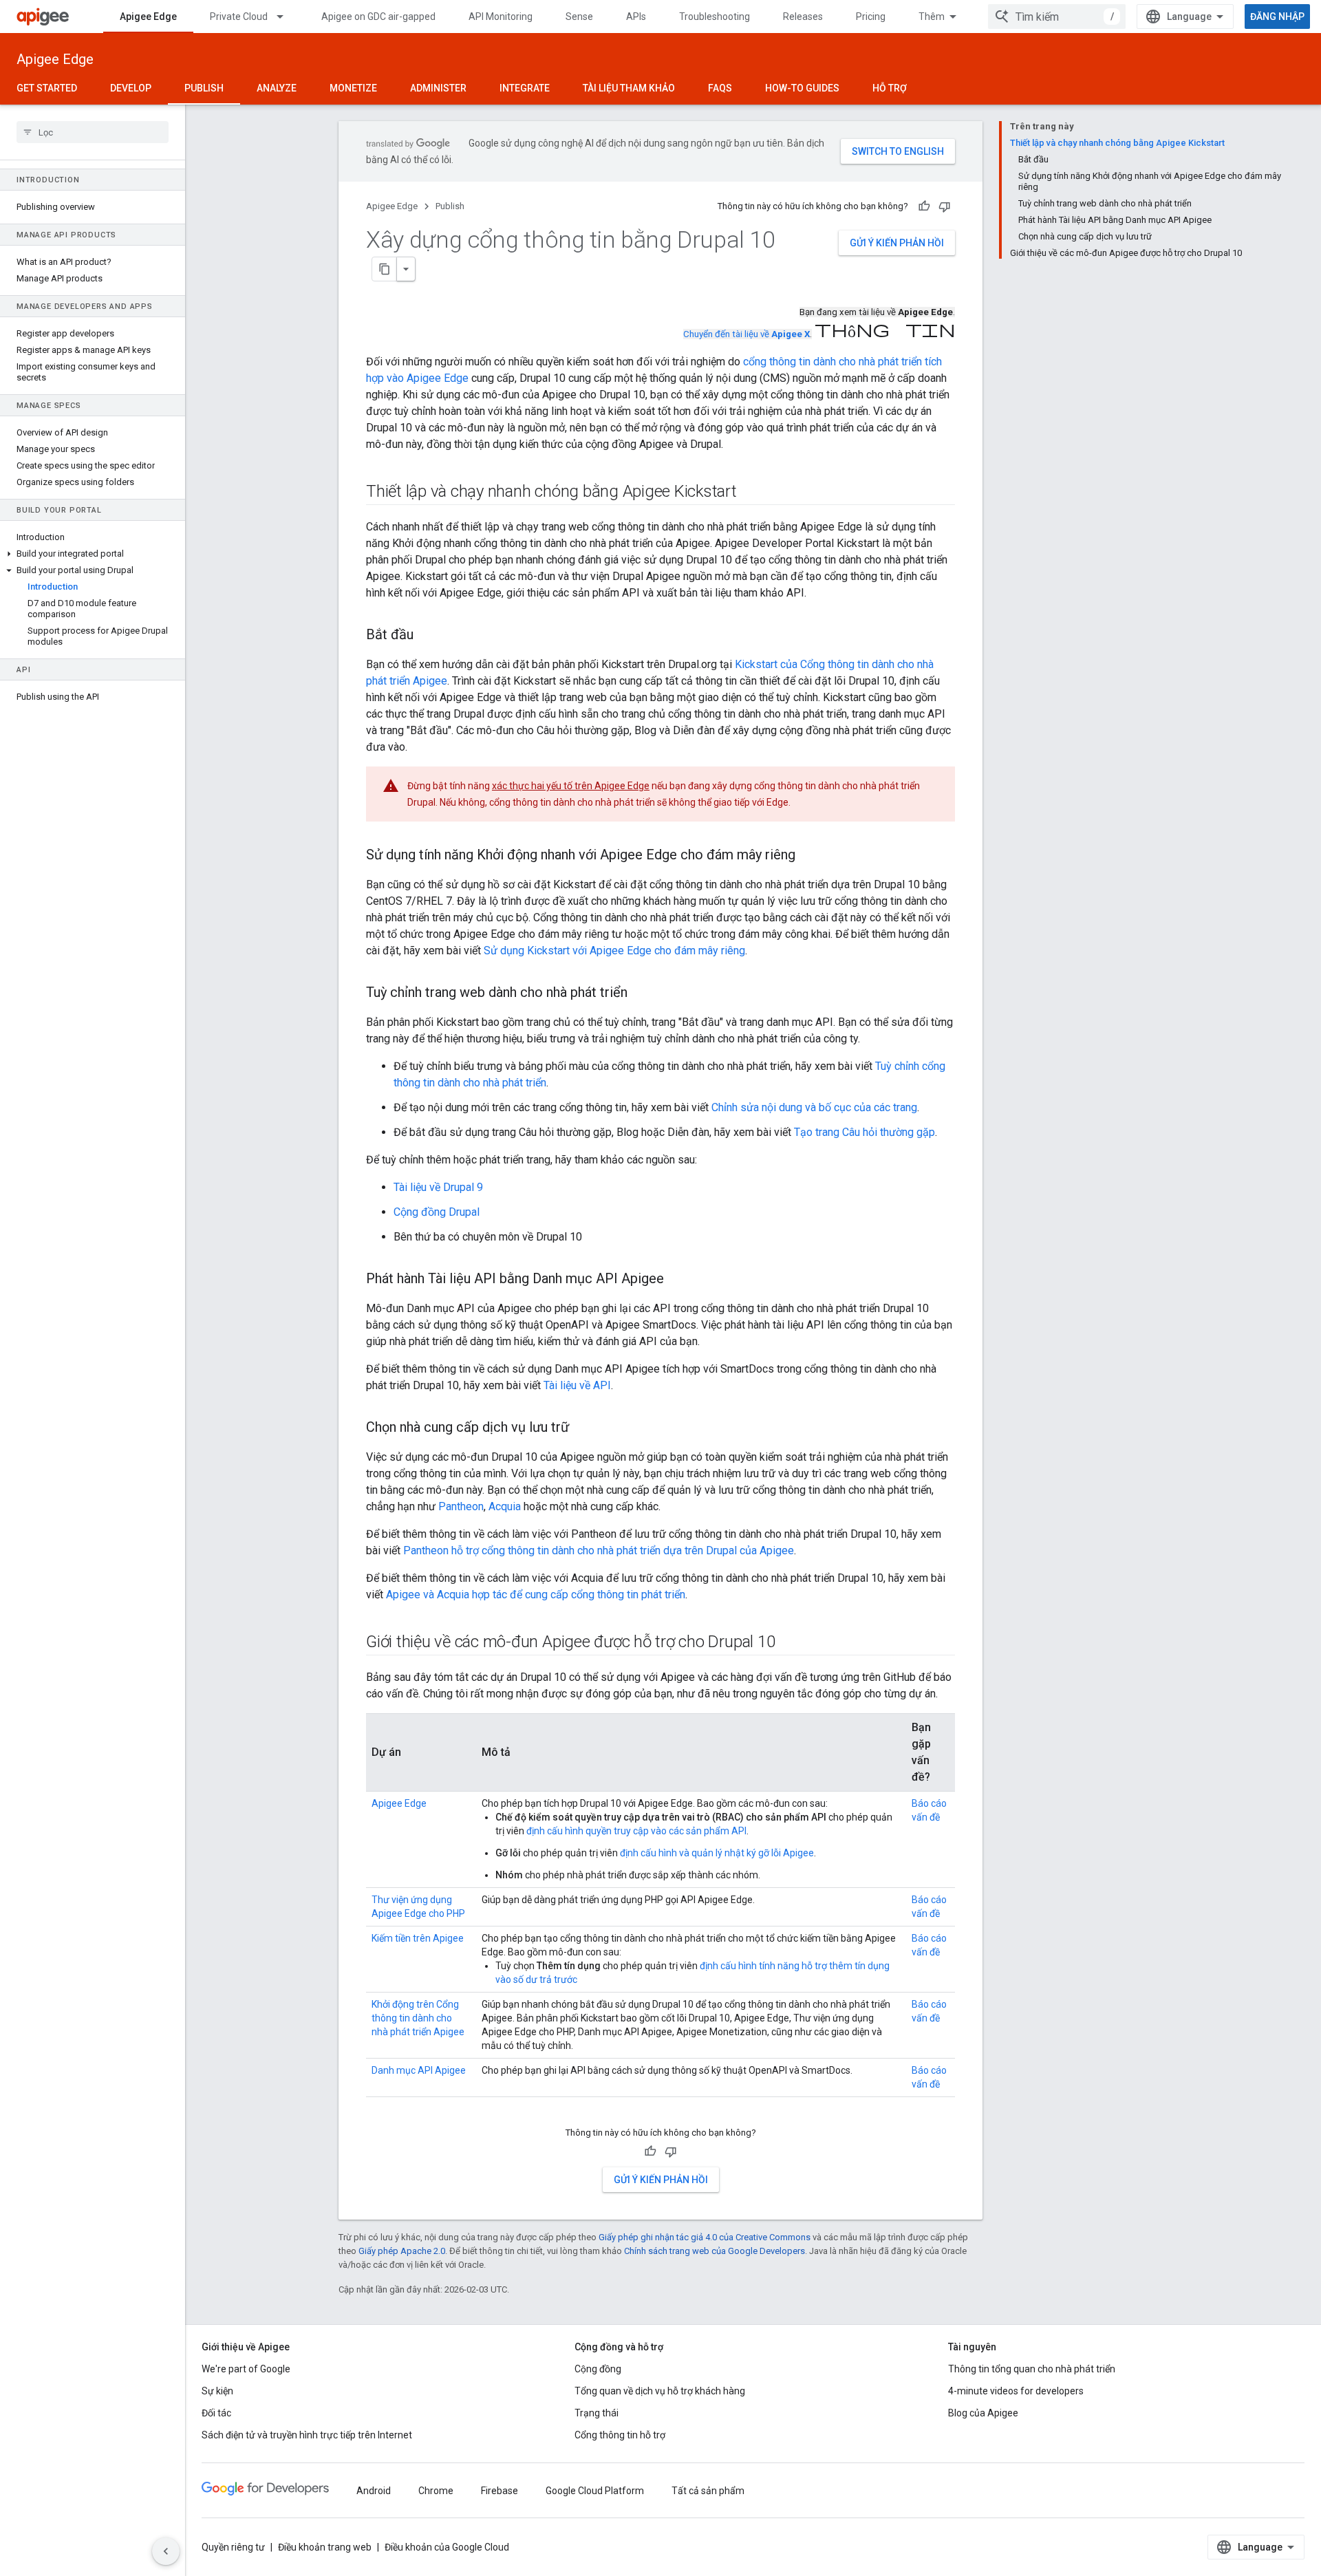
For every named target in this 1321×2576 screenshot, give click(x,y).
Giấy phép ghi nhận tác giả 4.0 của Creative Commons (705, 2237)
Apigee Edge (148, 17)
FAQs (720, 88)
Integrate (525, 88)
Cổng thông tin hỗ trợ (620, 2435)
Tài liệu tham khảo (629, 88)
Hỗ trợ (890, 88)
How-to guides (802, 88)
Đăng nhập (1277, 17)
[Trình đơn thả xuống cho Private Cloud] (286, 17)
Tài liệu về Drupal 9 (438, 1187)
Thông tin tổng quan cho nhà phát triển (1032, 2369)
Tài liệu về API (577, 1385)
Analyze (277, 88)
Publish (204, 88)
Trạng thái (597, 2413)
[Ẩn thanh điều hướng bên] (166, 2551)
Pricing (871, 17)
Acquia (505, 1506)
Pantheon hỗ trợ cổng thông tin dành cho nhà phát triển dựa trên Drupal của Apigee (599, 1550)
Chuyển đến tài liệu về (747, 334)
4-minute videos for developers (1016, 2391)
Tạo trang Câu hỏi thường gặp (864, 1132)
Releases (803, 17)
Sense (579, 17)
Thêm (932, 17)
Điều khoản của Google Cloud (447, 2547)
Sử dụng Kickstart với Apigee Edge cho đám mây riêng (614, 951)
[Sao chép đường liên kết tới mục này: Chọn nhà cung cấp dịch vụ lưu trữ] (583, 1428)
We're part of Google (246, 2369)
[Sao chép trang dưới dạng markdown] (385, 269)
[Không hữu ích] (945, 206)
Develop (131, 88)
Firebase (500, 2491)
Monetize (353, 88)
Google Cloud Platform (595, 2491)
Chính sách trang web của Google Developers (715, 2251)
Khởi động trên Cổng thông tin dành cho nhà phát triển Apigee (418, 2018)
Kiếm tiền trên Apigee (418, 1938)
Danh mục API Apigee (419, 2070)
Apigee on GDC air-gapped (378, 17)
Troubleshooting (715, 17)
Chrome (436, 2491)
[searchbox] (93, 132)
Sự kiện (217, 2391)
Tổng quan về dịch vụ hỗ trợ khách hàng (660, 2391)
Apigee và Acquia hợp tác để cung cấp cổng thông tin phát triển (536, 1595)
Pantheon (461, 1506)
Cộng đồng (598, 2369)
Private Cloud (239, 17)
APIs (636, 17)
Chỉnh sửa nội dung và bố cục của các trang (814, 1107)
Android (374, 2491)
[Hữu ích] (924, 206)
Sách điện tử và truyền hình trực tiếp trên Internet (307, 2435)
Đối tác (216, 2413)
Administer (438, 88)
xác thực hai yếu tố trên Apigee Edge (571, 786)
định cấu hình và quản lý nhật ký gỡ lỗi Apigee (717, 1853)
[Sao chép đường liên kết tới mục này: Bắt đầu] (427, 636)
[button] (93, 554)
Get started (47, 88)
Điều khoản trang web (325, 2547)
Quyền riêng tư (233, 2547)
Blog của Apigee (983, 2413)
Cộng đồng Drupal (437, 1212)
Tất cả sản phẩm (708, 2491)
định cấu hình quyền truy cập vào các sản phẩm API (636, 1831)
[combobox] (1057, 17)
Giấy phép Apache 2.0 (402, 2251)
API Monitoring (501, 17)
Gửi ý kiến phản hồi (897, 243)
